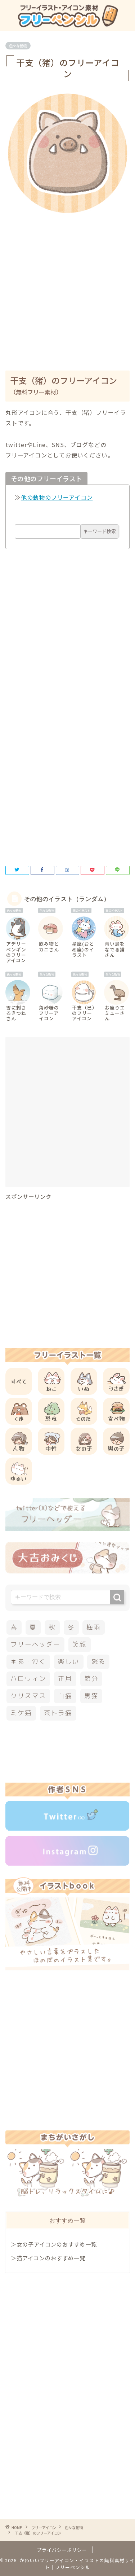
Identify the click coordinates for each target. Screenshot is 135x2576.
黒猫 (91, 1696)
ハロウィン (28, 1679)
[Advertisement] (67, 287)
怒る (99, 1662)
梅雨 (94, 1627)
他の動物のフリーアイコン (57, 497)
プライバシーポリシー (62, 2550)
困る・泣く (28, 1662)
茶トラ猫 (58, 1713)
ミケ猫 (21, 1713)
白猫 (65, 1696)
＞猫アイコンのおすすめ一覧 (48, 2258)
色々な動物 (18, 46)
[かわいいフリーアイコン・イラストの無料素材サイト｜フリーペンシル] (67, 25)
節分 (91, 1679)
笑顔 (80, 1644)
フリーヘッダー (35, 1644)
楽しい (69, 1662)
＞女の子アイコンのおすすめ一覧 (54, 2244)
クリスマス (28, 1696)
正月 (65, 1679)
